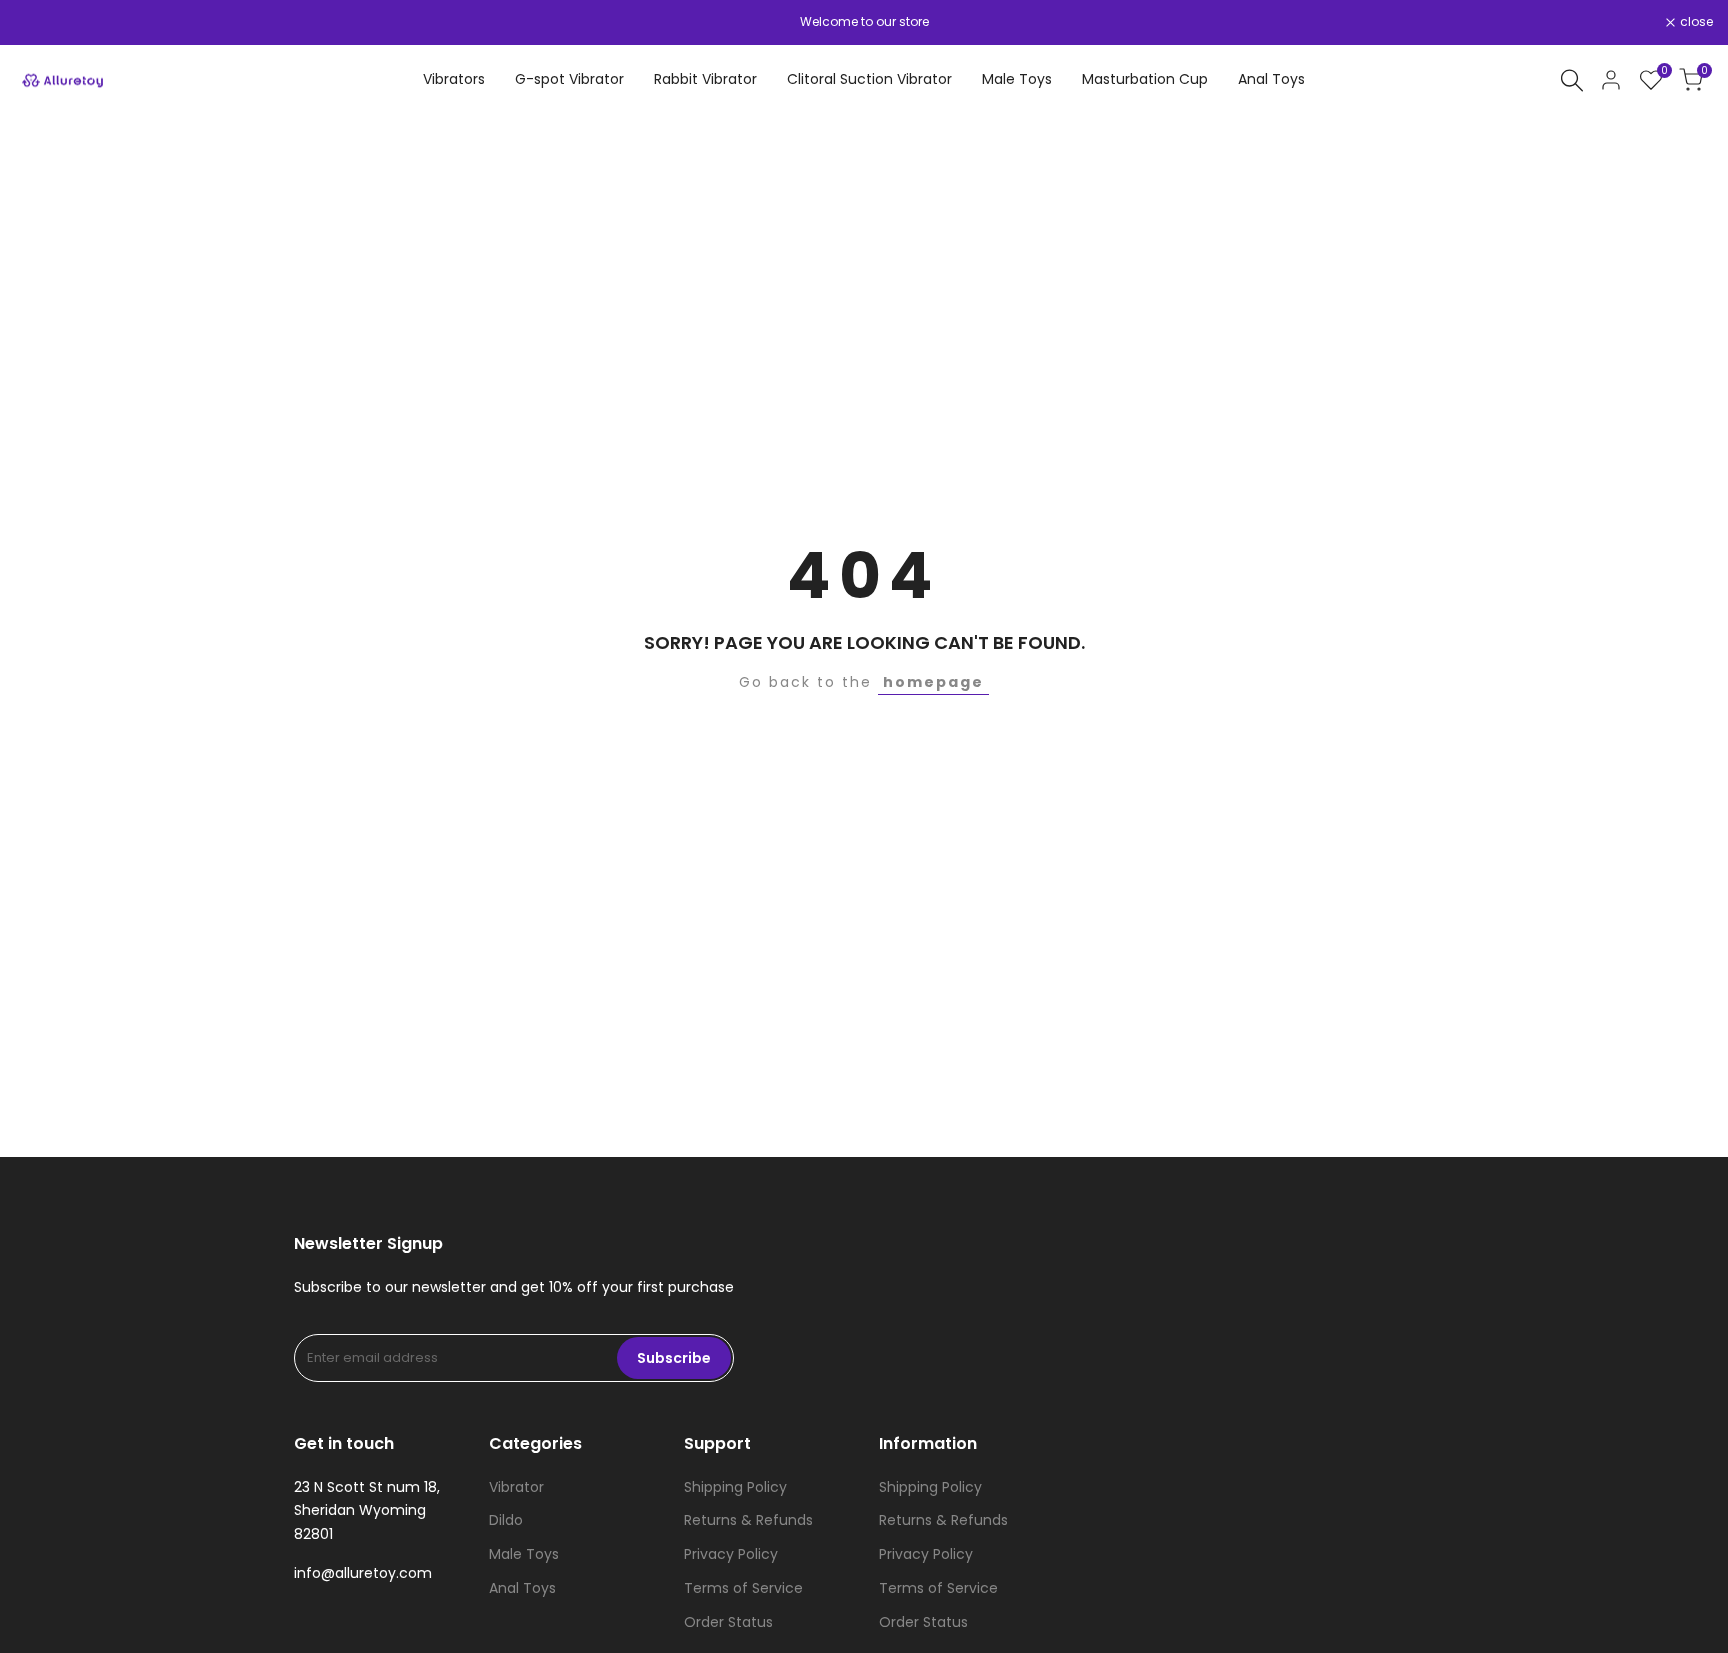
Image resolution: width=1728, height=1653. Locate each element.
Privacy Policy (731, 1554)
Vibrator (516, 1487)
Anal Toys (522, 1588)
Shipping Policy (735, 1487)
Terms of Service (743, 1588)
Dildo (506, 1520)
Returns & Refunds (748, 1520)
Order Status (728, 1622)
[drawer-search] (1572, 80)
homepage (933, 682)
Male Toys (524, 1554)
